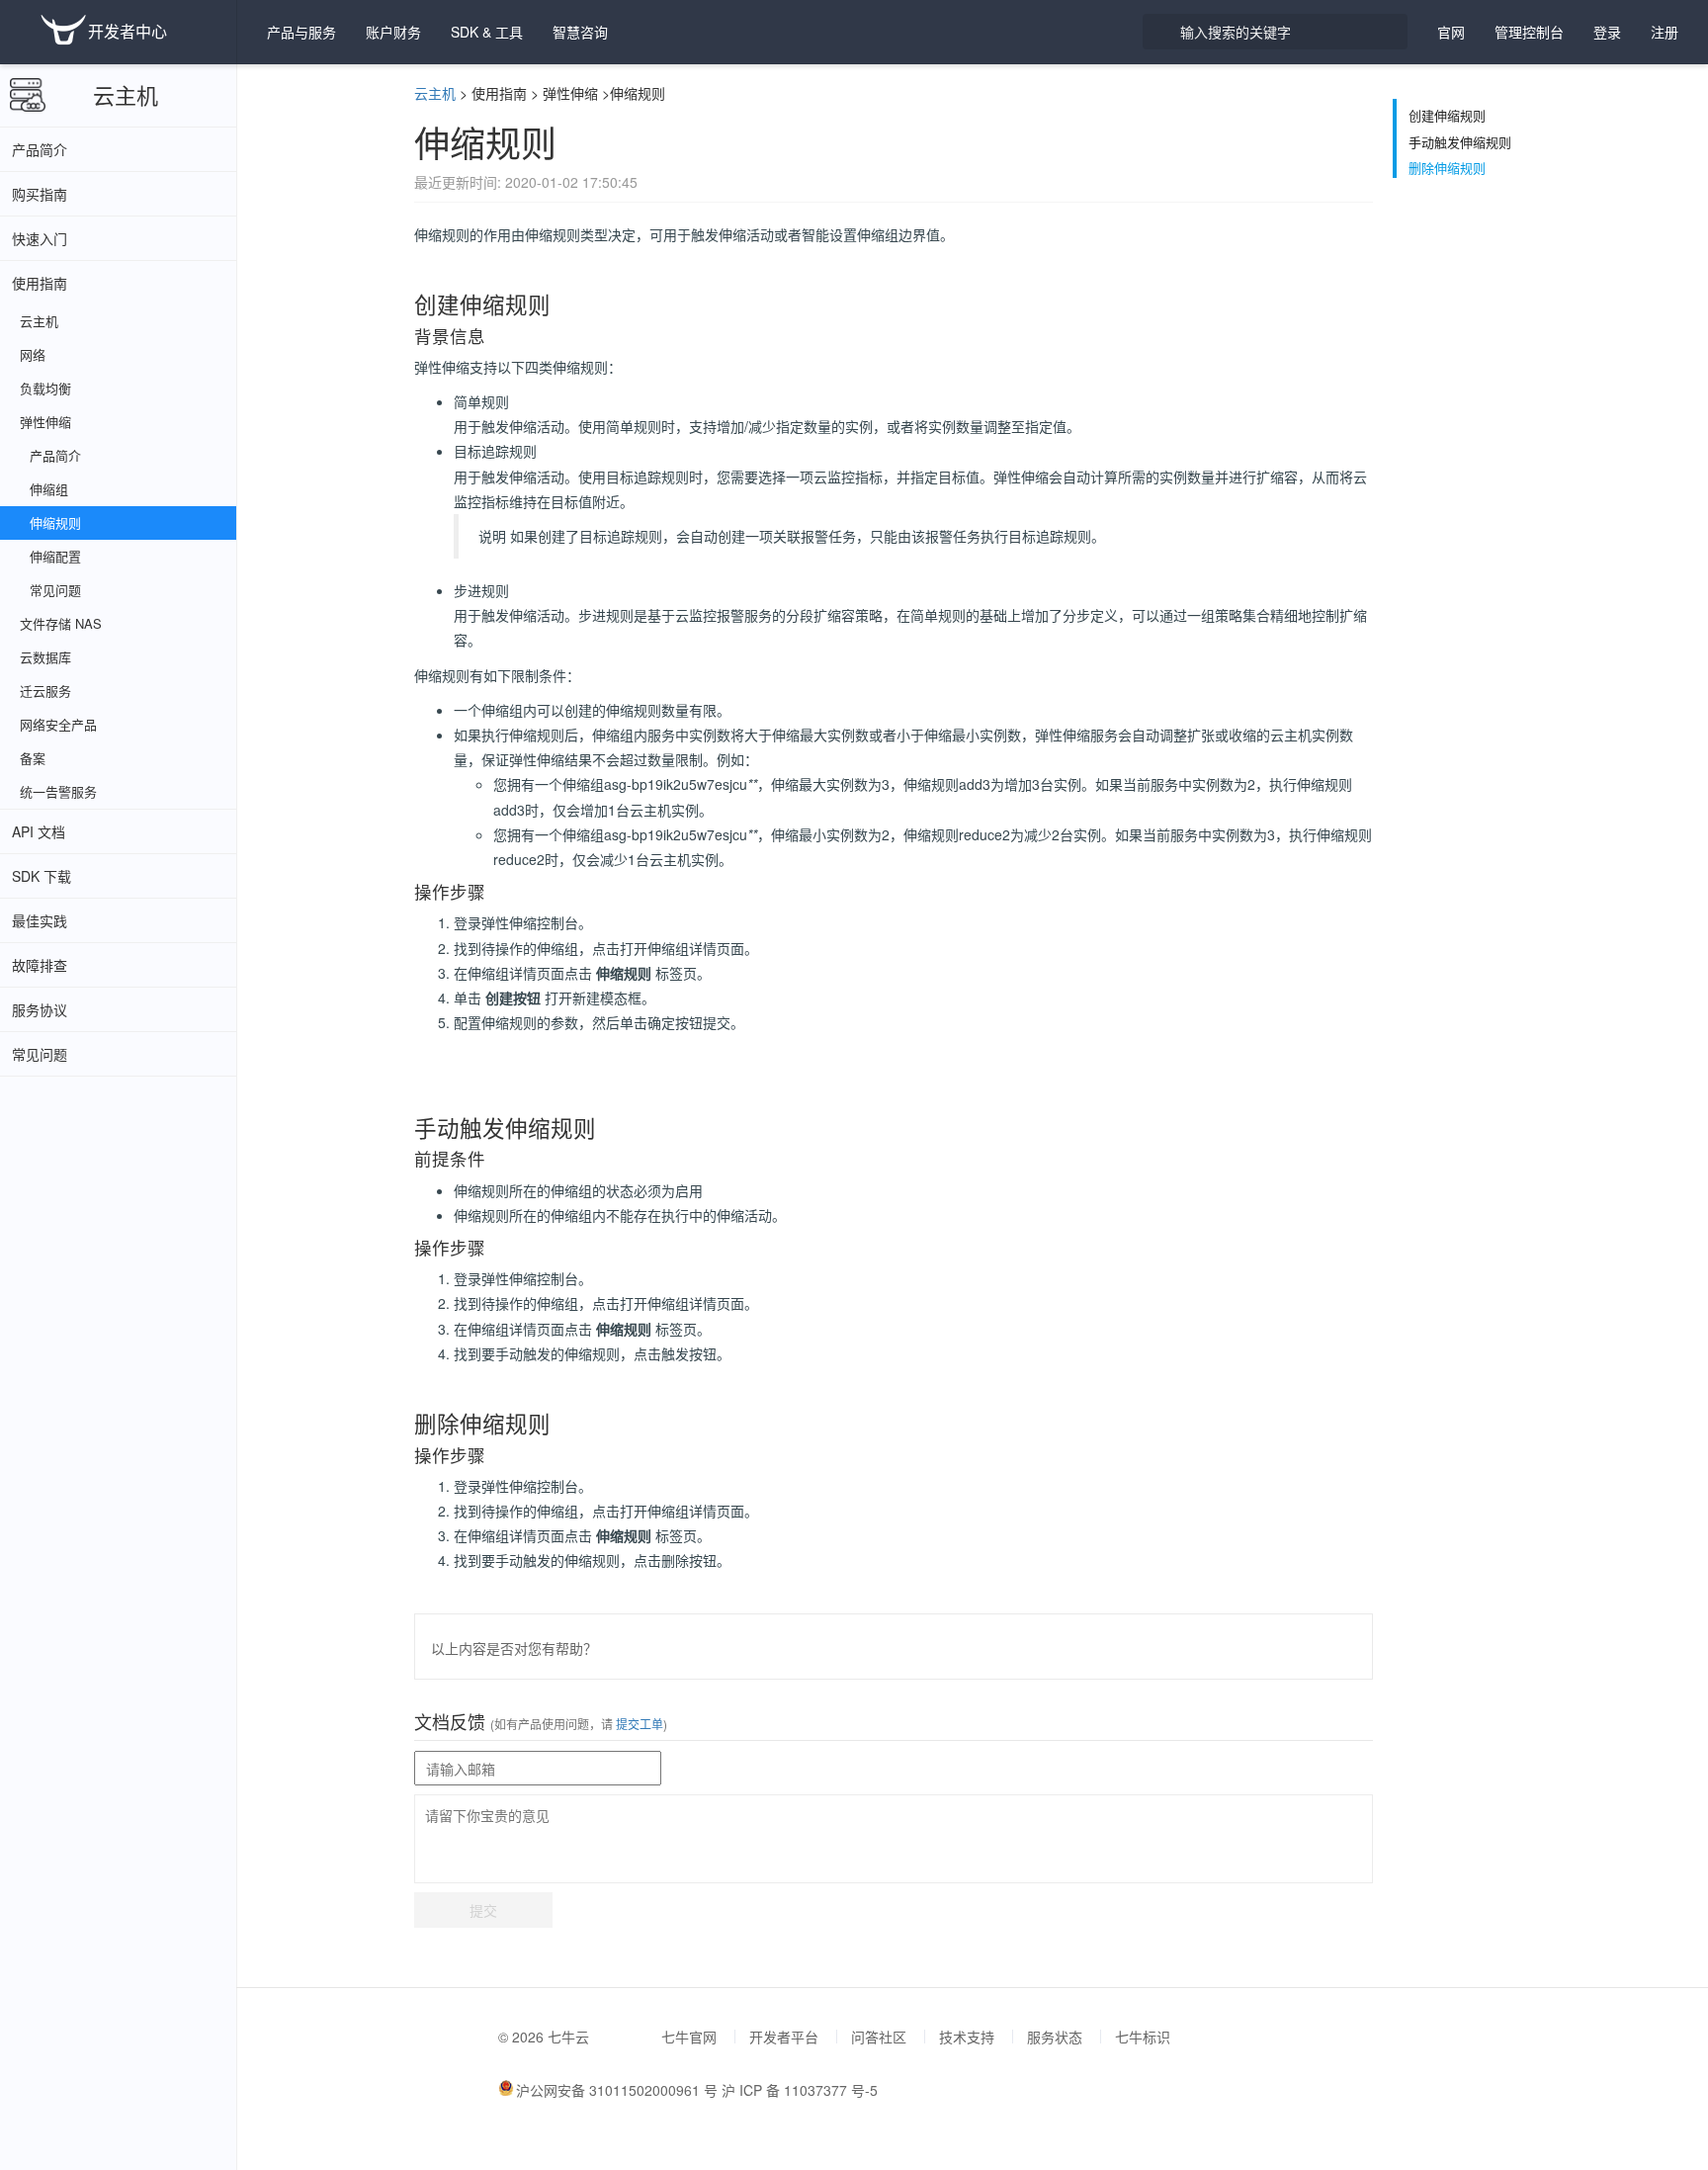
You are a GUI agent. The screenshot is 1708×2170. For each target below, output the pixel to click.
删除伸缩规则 (1447, 168)
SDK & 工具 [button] (487, 32)
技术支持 (967, 2037)
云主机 (126, 94)
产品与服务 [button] (301, 32)
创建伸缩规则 (1447, 116)
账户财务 (393, 32)
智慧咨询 (580, 32)
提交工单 (638, 1724)
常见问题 (40, 1054)
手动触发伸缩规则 (1460, 142)
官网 (1451, 32)
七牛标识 (1143, 2037)
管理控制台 (1529, 32)
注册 (1665, 32)
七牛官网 (689, 2037)
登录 (1607, 32)
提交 (483, 1910)
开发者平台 (784, 2037)
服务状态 (1055, 2037)
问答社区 (879, 2037)
